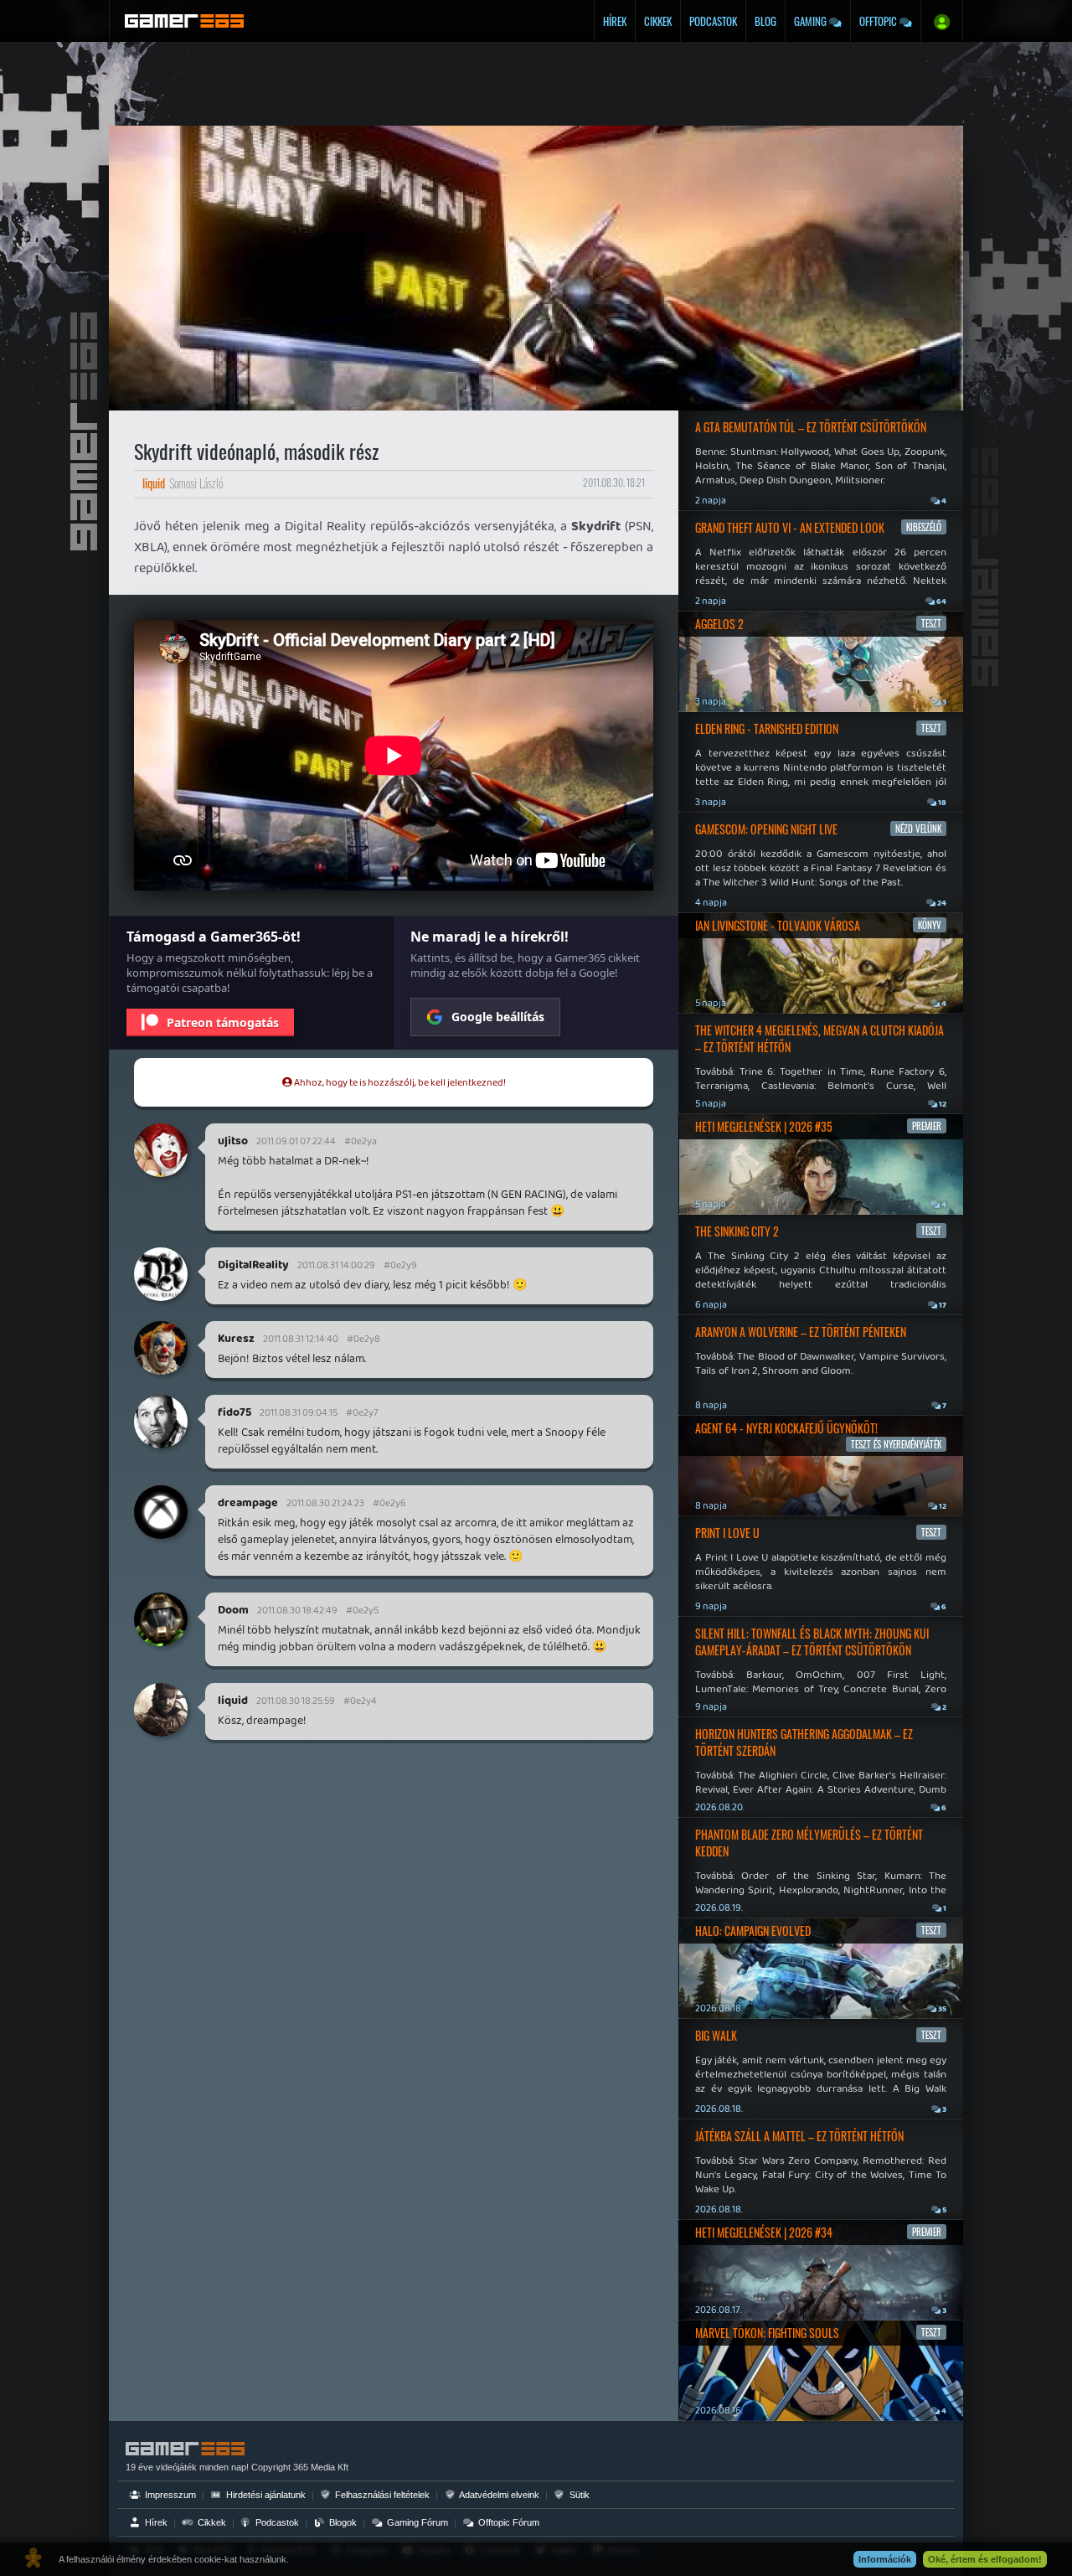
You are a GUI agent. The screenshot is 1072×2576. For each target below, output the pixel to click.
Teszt (931, 623)
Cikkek (658, 21)
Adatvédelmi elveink (498, 2495)
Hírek (615, 21)
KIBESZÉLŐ (924, 527)
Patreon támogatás (223, 1022)
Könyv (930, 925)
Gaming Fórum (416, 2522)
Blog (765, 21)
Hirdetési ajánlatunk (265, 2495)
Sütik (578, 2495)
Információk (885, 2559)
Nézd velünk (918, 829)
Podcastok (713, 21)
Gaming (812, 21)
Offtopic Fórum (508, 2522)
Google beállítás (498, 1017)
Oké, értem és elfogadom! (985, 2559)
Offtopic (879, 21)
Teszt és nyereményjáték (896, 1444)
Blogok (342, 2522)
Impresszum (169, 2495)
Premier (927, 1126)
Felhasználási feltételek (381, 2495)
